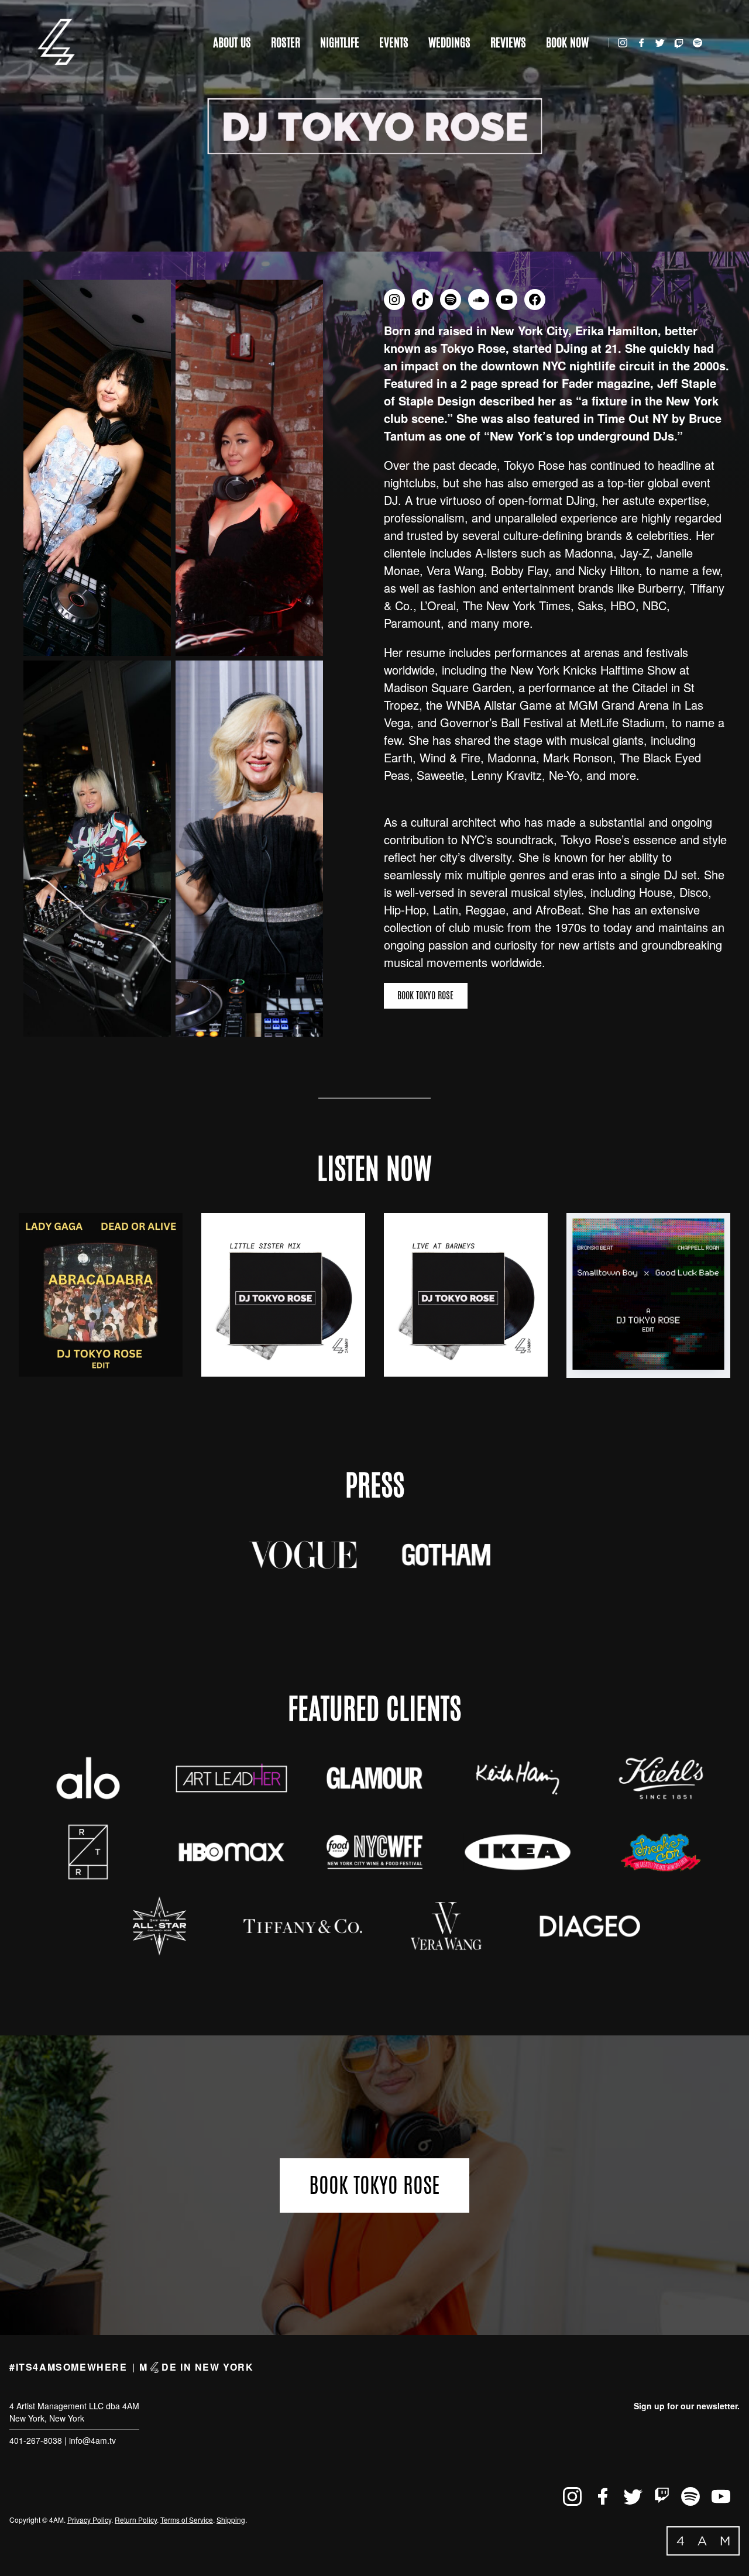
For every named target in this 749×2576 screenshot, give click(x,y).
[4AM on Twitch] (679, 41)
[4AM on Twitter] (660, 43)
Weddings (449, 42)
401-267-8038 (36, 2440)
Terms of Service (187, 2520)
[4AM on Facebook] (641, 43)
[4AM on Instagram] (623, 43)
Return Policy (136, 2520)
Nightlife (340, 42)
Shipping (231, 2520)
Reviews (508, 42)
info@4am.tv (92, 2440)
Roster (286, 42)
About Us (232, 42)
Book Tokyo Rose (425, 995)
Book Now (567, 42)
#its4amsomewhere (68, 2367)
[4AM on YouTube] (721, 2496)
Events (394, 42)
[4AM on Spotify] (698, 43)
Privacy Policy (89, 2520)
